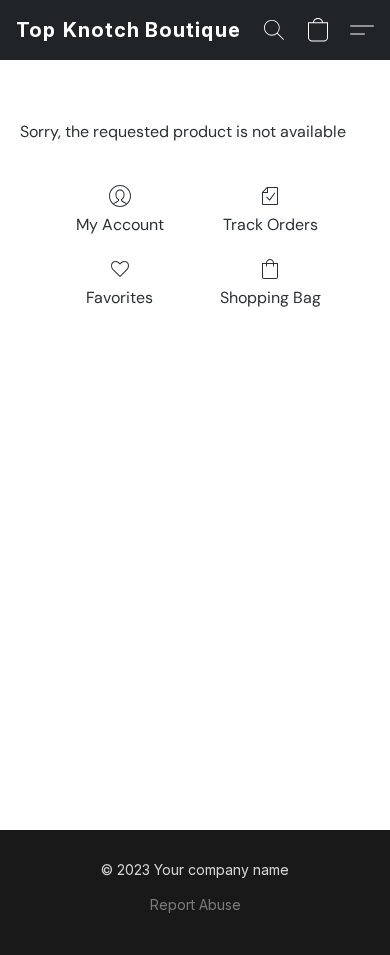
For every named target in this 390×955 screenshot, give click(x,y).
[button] (128, 30)
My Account (120, 224)
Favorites (119, 297)
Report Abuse (195, 904)
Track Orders (270, 224)
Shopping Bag (270, 297)
